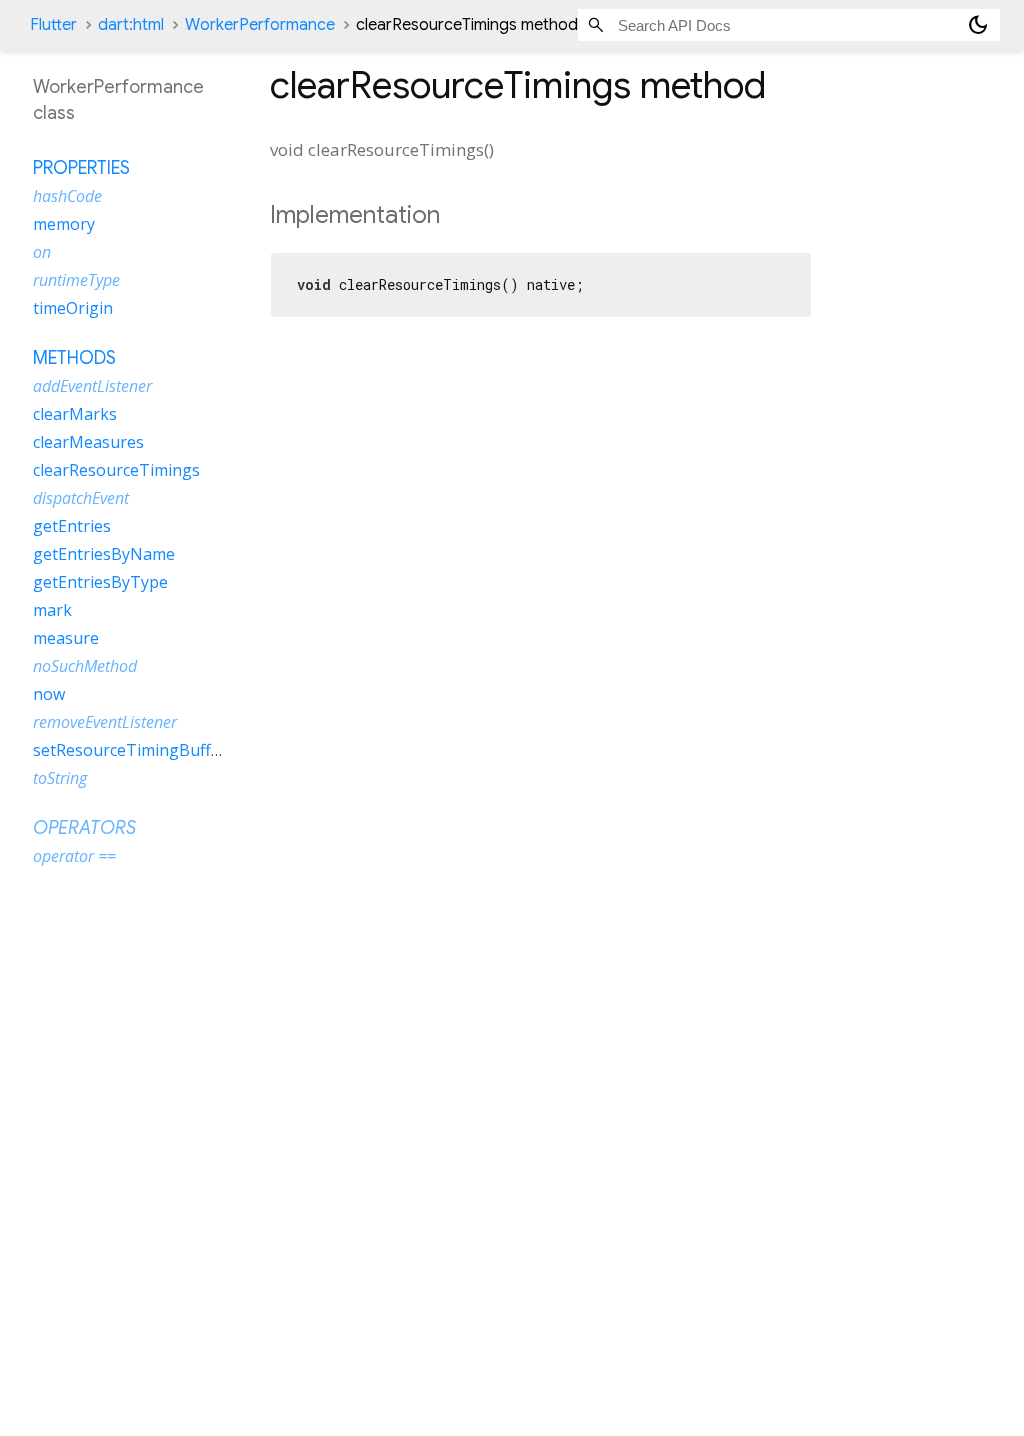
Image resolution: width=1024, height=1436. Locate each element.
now (49, 694)
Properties (81, 168)
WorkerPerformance (260, 25)
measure (66, 638)
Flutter (53, 25)
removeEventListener (105, 722)
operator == (74, 856)
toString (60, 778)
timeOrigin (73, 308)
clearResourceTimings (116, 470)
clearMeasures (88, 442)
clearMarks (75, 414)
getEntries (72, 526)
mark (52, 610)
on (42, 252)
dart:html (131, 25)
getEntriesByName (104, 554)
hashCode (67, 196)
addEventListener (92, 386)
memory (64, 224)
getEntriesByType (100, 582)
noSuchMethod (85, 666)
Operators (84, 828)
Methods (74, 358)
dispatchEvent (81, 498)
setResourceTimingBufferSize (145, 750)
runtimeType (76, 280)
